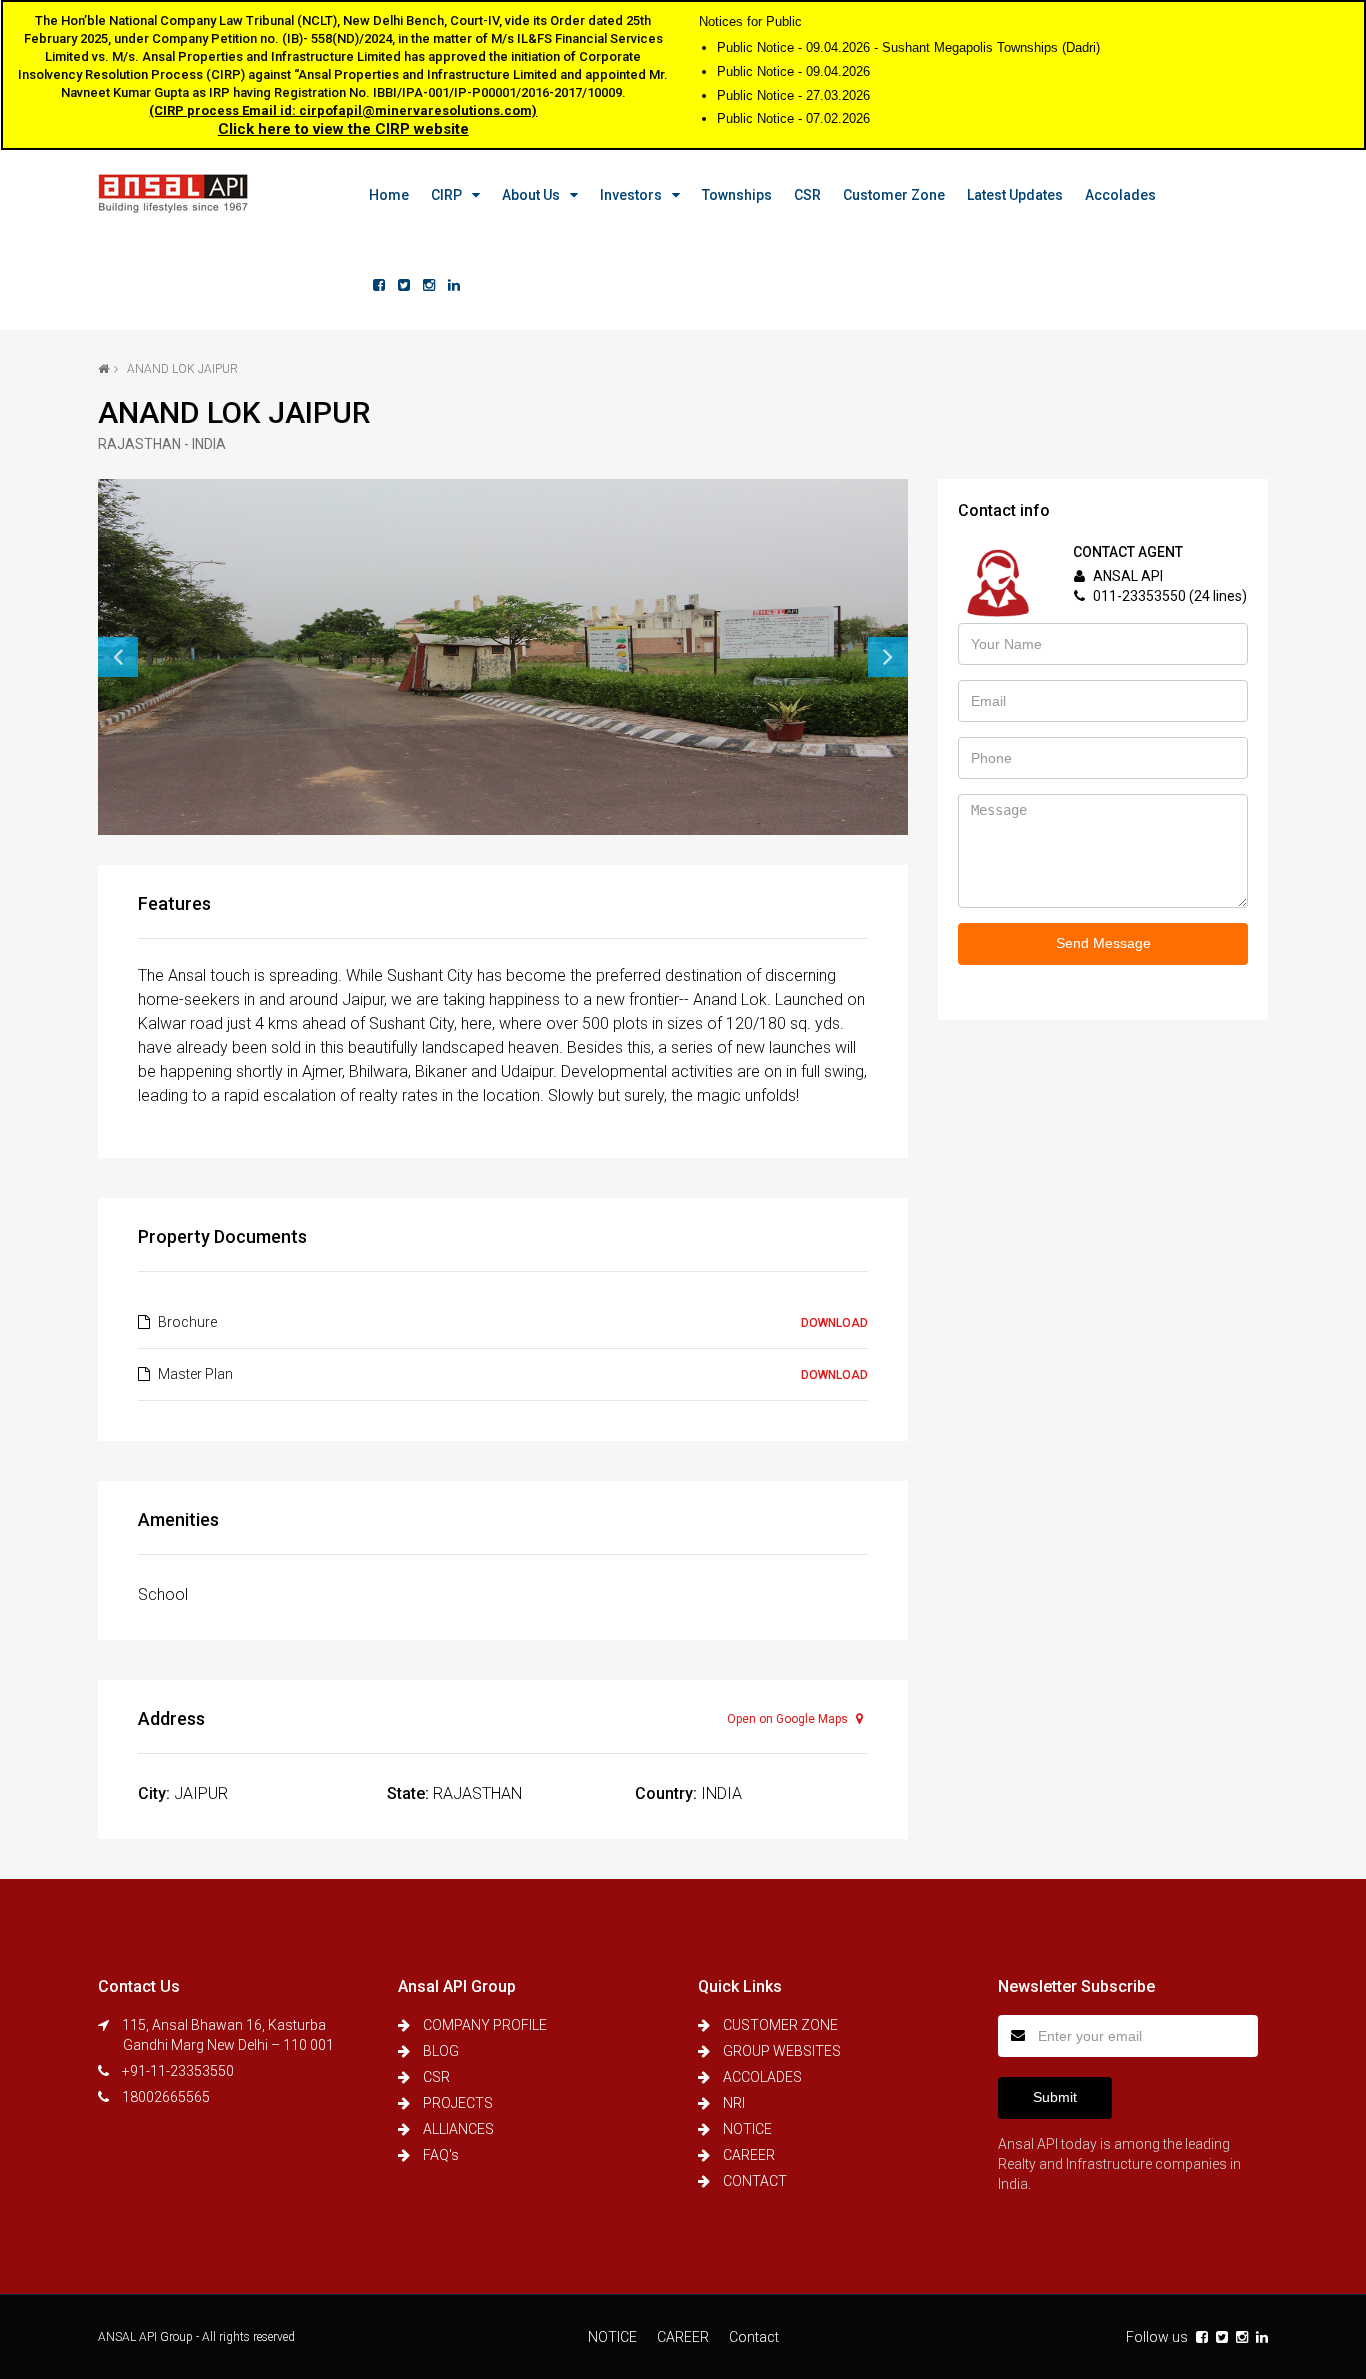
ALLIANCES (458, 2129)
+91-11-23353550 (178, 2071)
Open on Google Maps (789, 1719)
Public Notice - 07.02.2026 (793, 118)
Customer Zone (894, 195)
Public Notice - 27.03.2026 (793, 95)
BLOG (441, 2051)
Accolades (1120, 195)
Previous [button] (118, 657)
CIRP (446, 195)
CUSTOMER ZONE (780, 2025)
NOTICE (747, 2129)
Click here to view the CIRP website (343, 129)
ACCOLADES (762, 2077)
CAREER (749, 2155)
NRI (734, 2103)
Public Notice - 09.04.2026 (793, 71)
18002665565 (166, 2097)
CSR (807, 195)
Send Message (1103, 943)
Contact (754, 2337)
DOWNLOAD (834, 1323)
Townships (737, 195)
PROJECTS (458, 2103)
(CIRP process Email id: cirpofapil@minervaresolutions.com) (343, 110)
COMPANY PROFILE (485, 2025)
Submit (1055, 2097)
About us (531, 195)
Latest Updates (1015, 195)
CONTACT (755, 2181)
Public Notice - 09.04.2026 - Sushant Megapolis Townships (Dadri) (908, 47)
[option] (503, 657)
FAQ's (441, 2155)
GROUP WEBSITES (782, 2051)
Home (389, 195)
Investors (631, 195)
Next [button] (888, 657)
